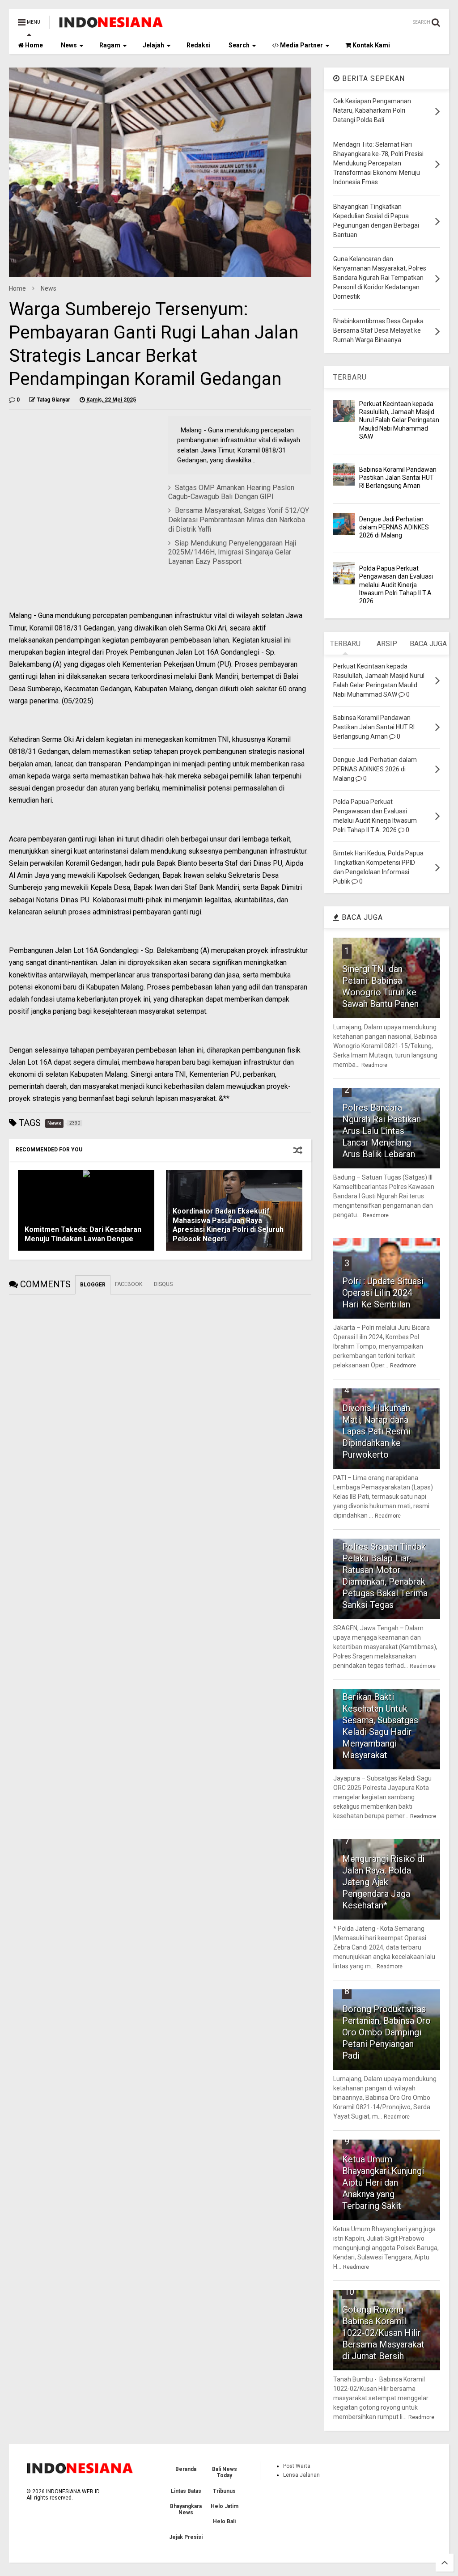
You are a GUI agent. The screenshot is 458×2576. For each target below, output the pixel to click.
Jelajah (153, 45)
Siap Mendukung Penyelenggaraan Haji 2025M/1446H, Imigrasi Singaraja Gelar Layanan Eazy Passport (232, 552)
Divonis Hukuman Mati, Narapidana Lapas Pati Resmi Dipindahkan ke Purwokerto (376, 1431)
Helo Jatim (225, 2506)
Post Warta (297, 2466)
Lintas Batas (186, 2491)
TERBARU (350, 377)
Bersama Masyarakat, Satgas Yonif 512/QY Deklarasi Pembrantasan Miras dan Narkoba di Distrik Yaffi (239, 520)
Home (33, 45)
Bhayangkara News (186, 2509)
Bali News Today (225, 2472)
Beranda (186, 2469)
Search (239, 45)
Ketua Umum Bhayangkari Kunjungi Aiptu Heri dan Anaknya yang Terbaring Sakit (383, 2183)
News (69, 45)
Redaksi (199, 45)
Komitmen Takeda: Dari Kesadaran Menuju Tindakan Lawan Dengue (83, 1234)
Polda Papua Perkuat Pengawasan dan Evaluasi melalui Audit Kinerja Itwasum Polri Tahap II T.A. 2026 (396, 585)
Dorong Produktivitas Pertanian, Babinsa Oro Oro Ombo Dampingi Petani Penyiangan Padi (386, 2032)
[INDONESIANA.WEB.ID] (111, 25)
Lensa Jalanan (301, 2475)
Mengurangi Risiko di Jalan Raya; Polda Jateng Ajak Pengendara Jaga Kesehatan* (383, 1882)
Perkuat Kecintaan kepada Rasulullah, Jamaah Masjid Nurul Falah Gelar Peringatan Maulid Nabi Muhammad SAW (399, 420)
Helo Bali (224, 2521)
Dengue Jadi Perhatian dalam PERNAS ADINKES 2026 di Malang (394, 527)
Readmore (374, 1065)
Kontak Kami (371, 45)
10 (349, 2292)
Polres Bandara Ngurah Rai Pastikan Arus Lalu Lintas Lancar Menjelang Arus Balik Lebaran (382, 1131)
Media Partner (301, 45)
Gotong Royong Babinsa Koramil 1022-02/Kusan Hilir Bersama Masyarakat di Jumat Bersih (383, 2333)
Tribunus (224, 2491)
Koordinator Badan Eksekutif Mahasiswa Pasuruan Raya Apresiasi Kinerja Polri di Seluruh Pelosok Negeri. (228, 1225)
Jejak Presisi (186, 2537)
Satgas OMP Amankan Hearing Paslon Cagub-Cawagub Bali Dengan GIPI (231, 492)
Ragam (110, 45)
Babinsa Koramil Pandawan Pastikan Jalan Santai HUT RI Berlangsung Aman (398, 478)
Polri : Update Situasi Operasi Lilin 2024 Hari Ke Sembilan (383, 1293)
